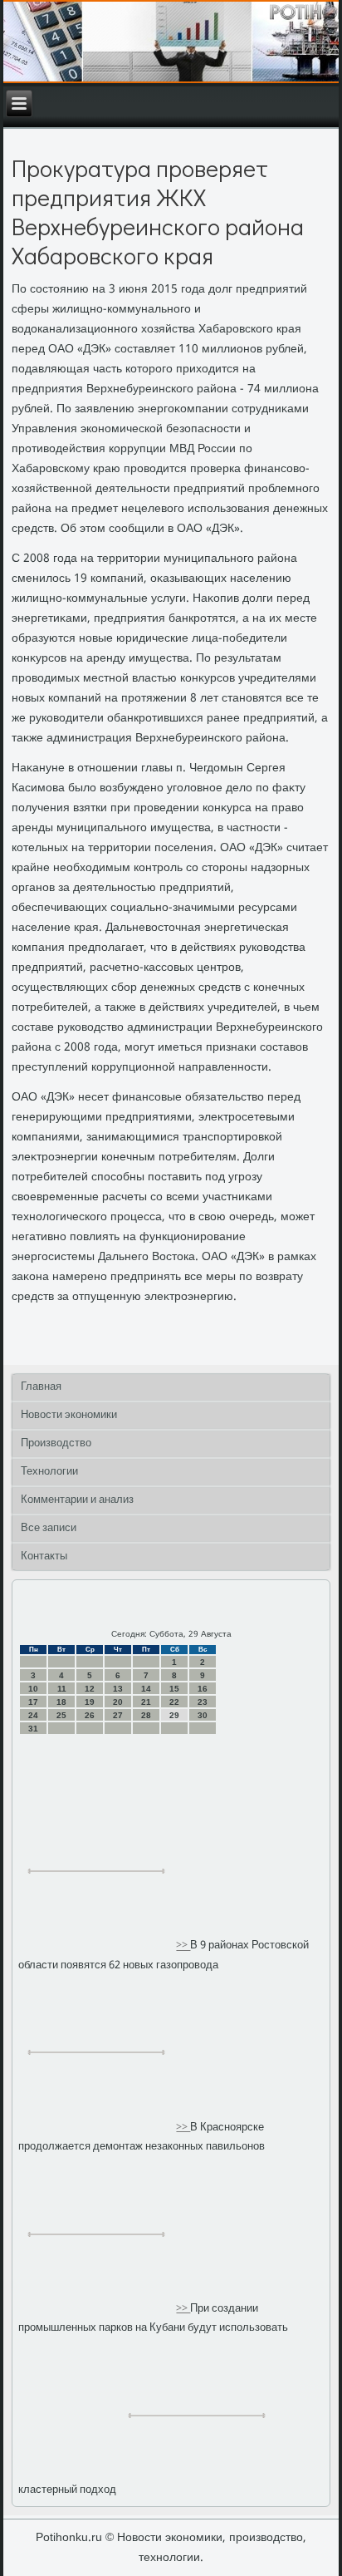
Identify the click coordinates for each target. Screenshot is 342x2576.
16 (203, 1689)
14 (146, 1689)
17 (33, 1702)
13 (118, 1689)
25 (61, 1715)
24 (33, 1715)
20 (118, 1702)
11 (62, 1689)
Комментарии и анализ (77, 1500)
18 (61, 1702)
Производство (56, 1443)
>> (183, 1946)
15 (174, 1689)
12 (90, 1689)
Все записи (49, 1528)
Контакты (44, 1556)
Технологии (49, 1472)
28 (146, 1715)
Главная (41, 1387)
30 (203, 1715)
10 (33, 1689)
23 (203, 1702)
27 (118, 1715)
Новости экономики (69, 1415)
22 (174, 1702)
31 (33, 1729)
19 (90, 1702)
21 (146, 1702)
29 (174, 1715)
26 (90, 1715)
